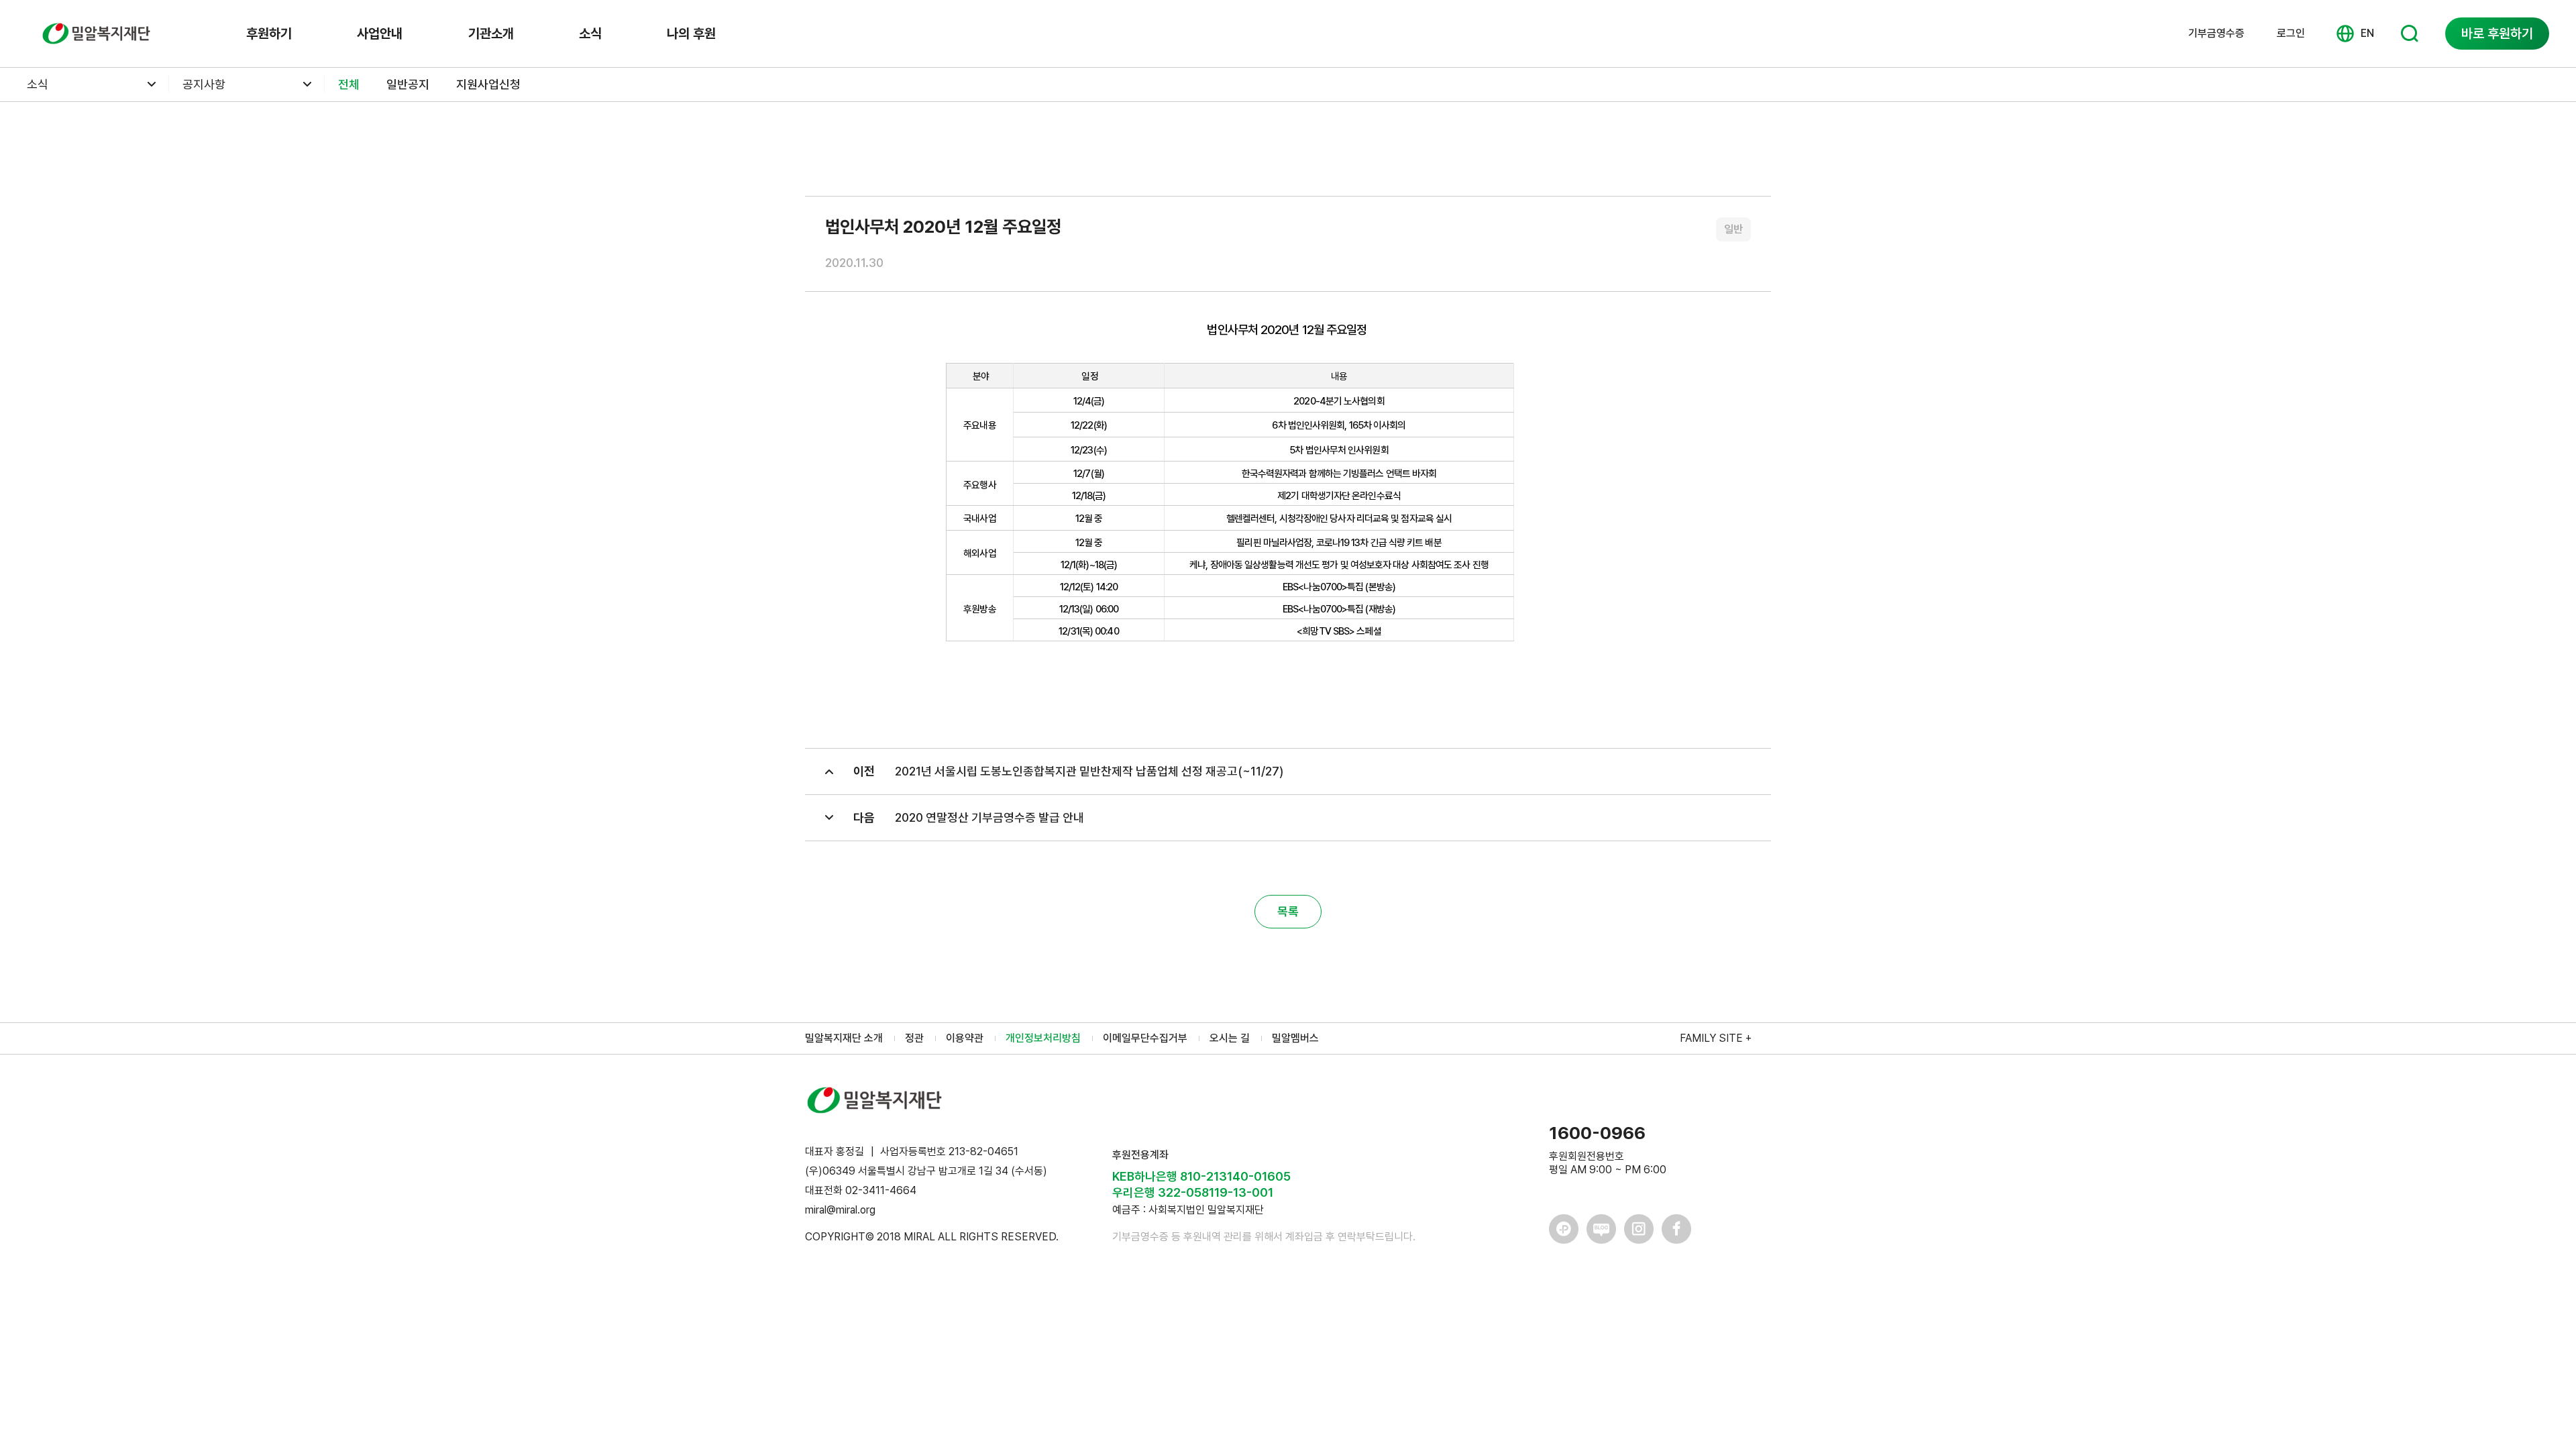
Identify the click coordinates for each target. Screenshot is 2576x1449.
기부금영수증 (2216, 34)
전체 (349, 84)
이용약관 (965, 1038)
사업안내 (380, 34)
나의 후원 (691, 34)
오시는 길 (1230, 1038)
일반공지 (408, 84)
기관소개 (491, 34)
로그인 (2291, 33)
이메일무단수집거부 (1145, 1038)
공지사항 (204, 84)
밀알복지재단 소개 (844, 1038)
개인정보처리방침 (1043, 1038)
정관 (914, 1038)
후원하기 (269, 34)
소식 (590, 34)
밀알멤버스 (1295, 1038)
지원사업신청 (488, 84)
